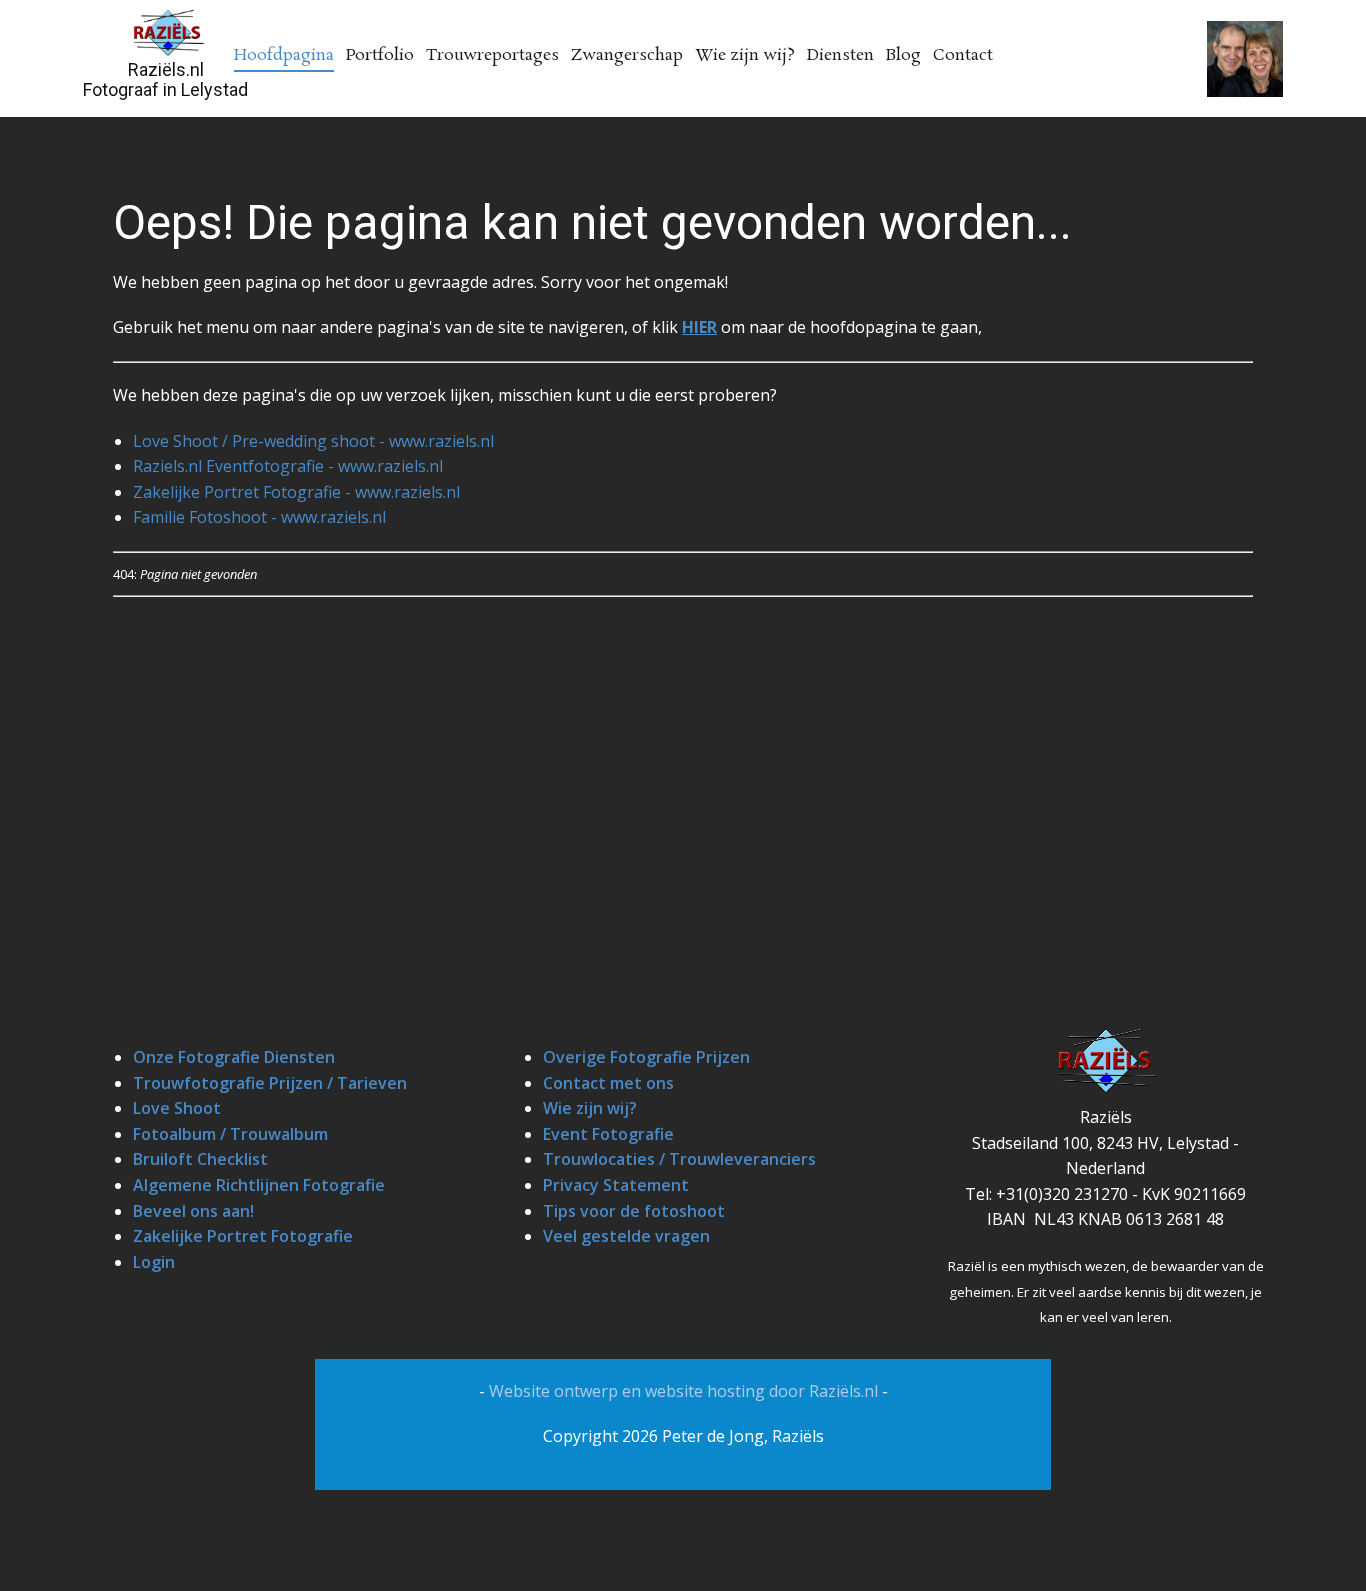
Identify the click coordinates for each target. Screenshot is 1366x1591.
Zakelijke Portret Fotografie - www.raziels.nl (296, 492)
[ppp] (167, 32)
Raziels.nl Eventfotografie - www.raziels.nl (288, 466)
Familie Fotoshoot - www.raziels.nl (259, 517)
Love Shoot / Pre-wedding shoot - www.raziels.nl (313, 441)
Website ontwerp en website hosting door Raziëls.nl (685, 1391)
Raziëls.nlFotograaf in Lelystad (165, 79)
